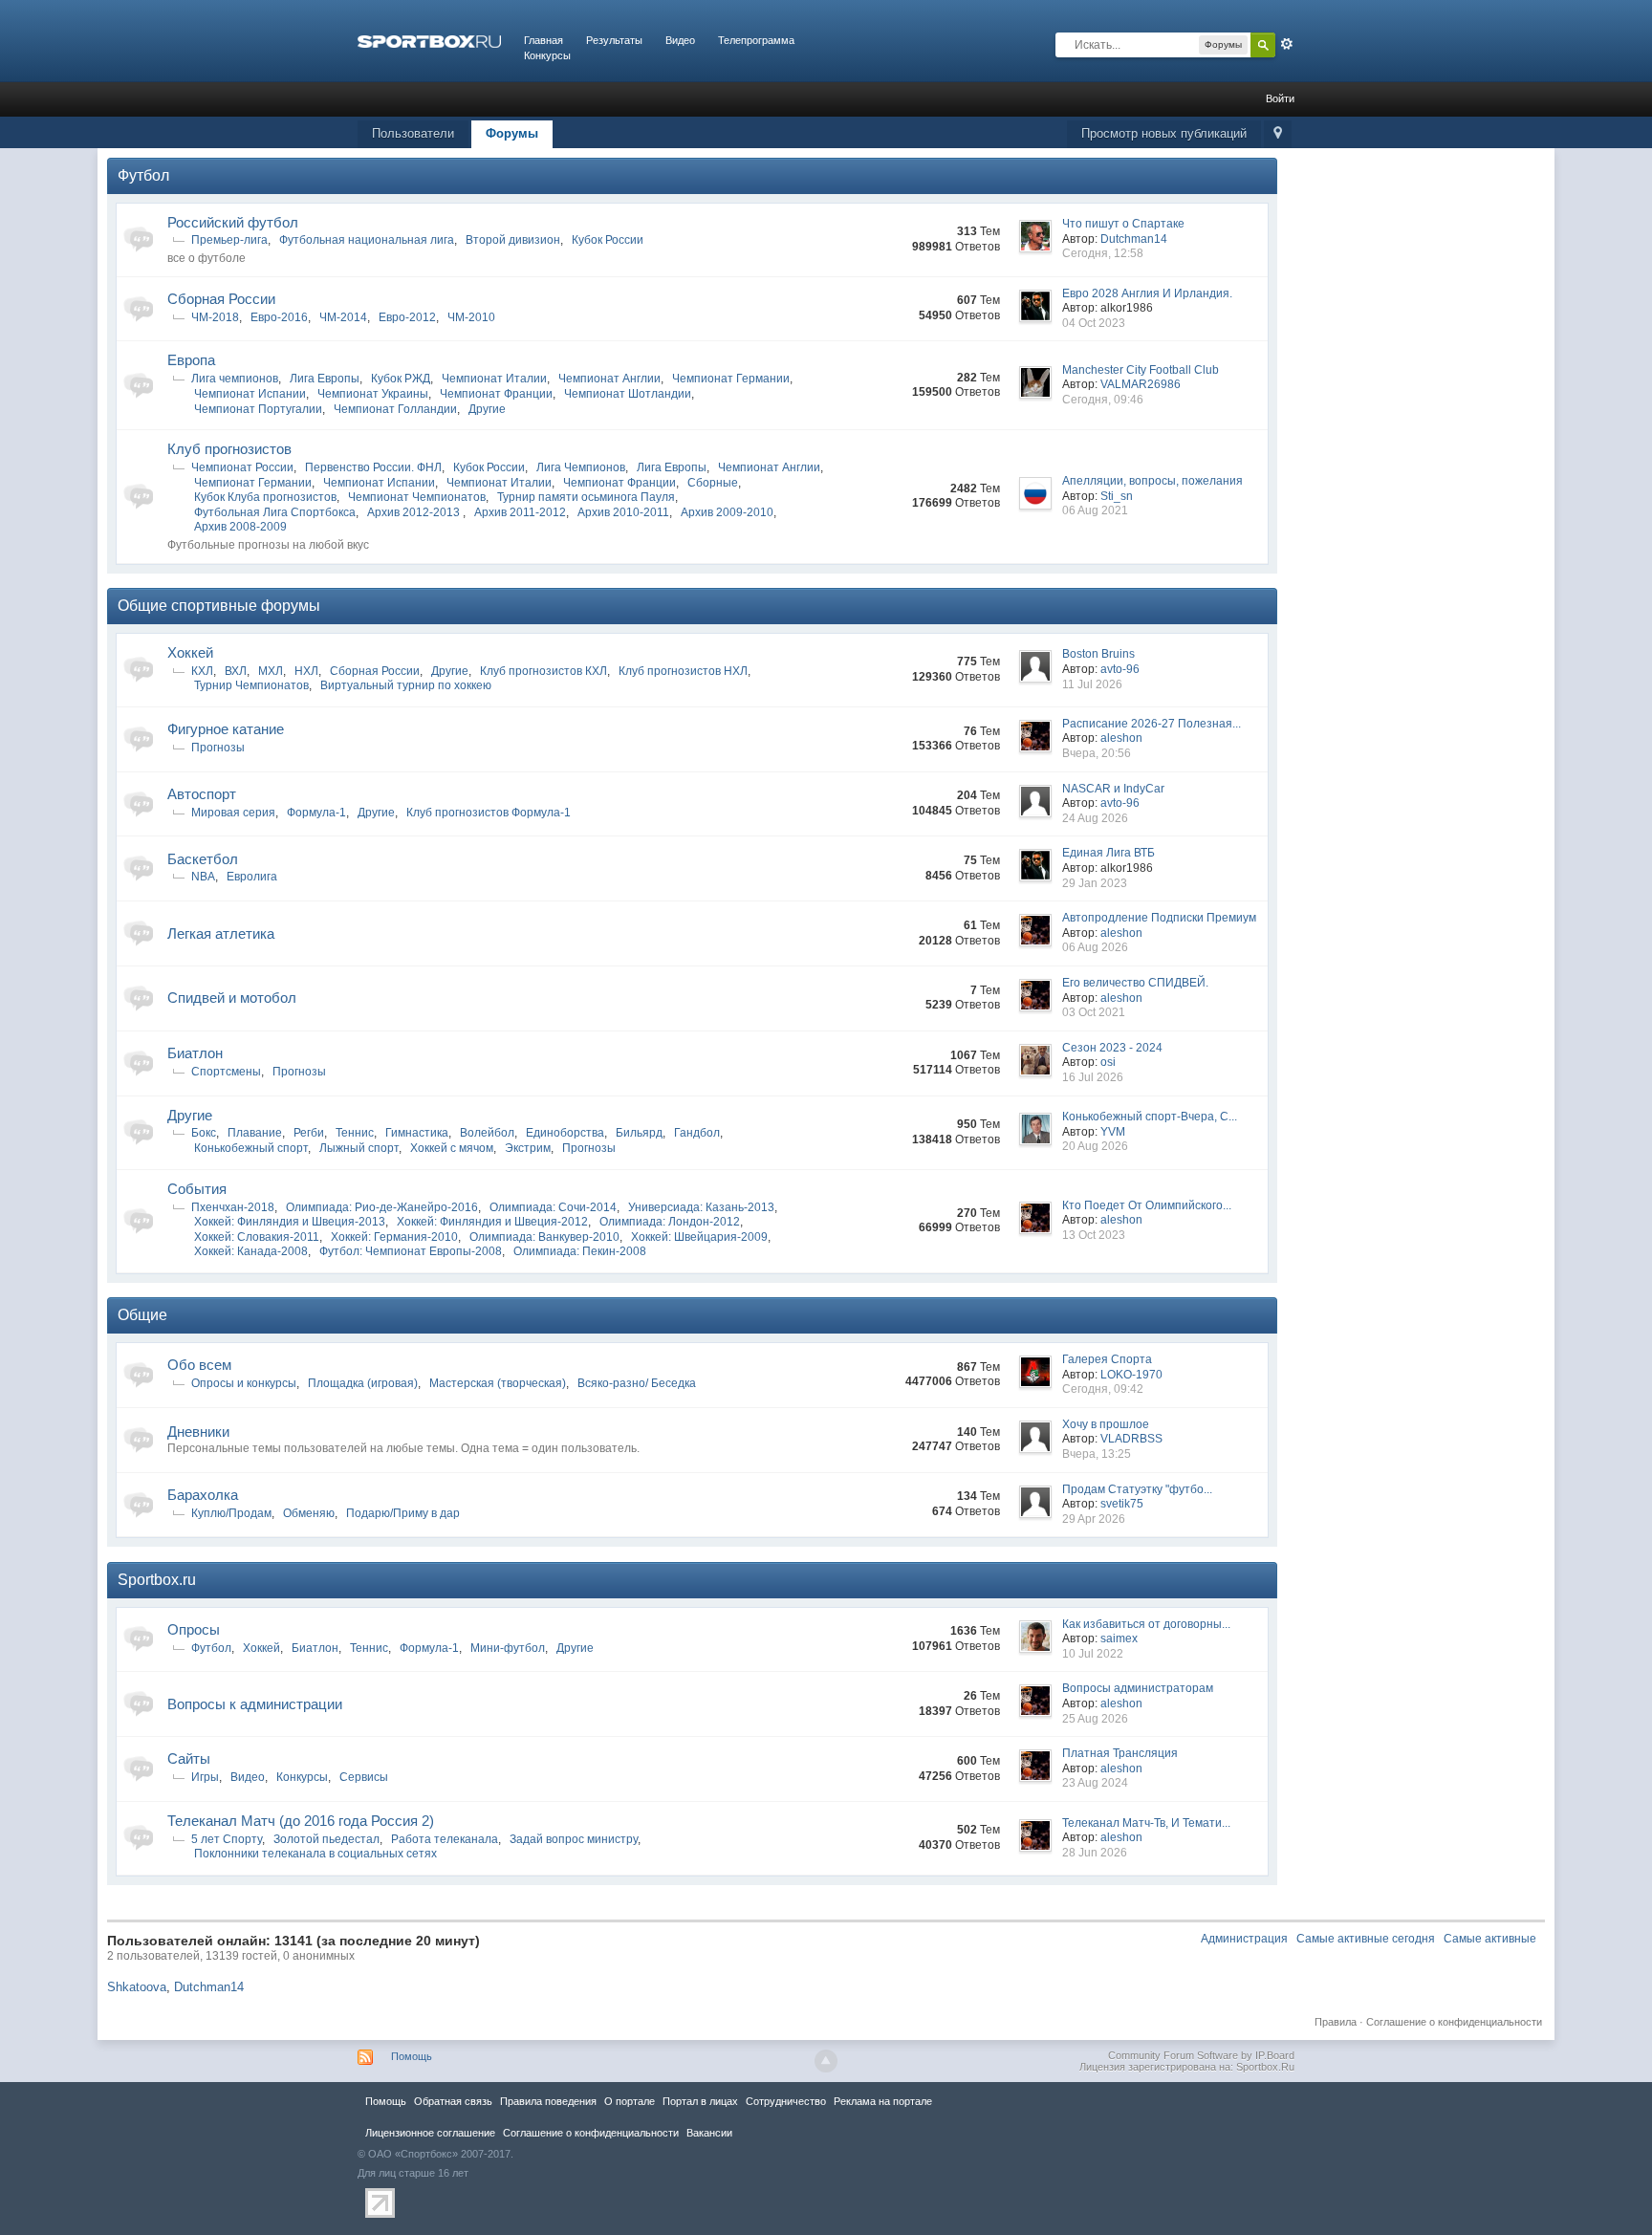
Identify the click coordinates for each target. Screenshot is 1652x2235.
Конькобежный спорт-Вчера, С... (1150, 1117)
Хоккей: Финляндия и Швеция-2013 (290, 1222)
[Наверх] (826, 2061)
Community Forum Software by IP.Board (1201, 2055)
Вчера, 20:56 (1097, 753)
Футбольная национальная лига (367, 240)
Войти (1280, 98)
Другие (487, 409)
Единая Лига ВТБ (1109, 853)
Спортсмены (226, 1072)
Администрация (1244, 1939)
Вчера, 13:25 (1097, 1454)
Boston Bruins (1098, 654)
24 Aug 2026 (1095, 818)
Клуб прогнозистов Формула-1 (489, 813)
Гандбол (697, 1133)
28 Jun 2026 (1095, 1853)
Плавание (255, 1133)
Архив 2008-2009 (240, 527)
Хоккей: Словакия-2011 (257, 1237)
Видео (680, 40)
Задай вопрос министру (574, 1839)
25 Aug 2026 (1095, 1719)
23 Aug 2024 (1095, 1783)
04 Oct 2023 (1094, 323)
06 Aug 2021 (1095, 510)
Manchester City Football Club (1141, 370)
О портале (630, 2101)
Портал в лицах (700, 2101)
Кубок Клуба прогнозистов (265, 497)
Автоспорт (202, 794)
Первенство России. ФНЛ (373, 467)
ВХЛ (236, 671)
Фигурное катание (226, 729)
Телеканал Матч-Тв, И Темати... (1146, 1823)
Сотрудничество (786, 2101)
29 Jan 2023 (1095, 883)
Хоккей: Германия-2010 (394, 1237)
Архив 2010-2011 (623, 512)
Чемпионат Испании (250, 394)
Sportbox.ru (157, 1580)
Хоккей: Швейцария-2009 (699, 1237)
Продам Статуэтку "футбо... (1137, 1489)
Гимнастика (417, 1133)
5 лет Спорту (227, 1839)
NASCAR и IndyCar (1113, 789)
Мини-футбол (508, 1648)
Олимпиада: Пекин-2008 (580, 1251)
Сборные (713, 483)
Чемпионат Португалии (258, 409)
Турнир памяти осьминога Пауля (586, 497)
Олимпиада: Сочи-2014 (553, 1207)
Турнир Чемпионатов (251, 685)
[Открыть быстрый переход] (1278, 134)
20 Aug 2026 (1095, 1146)
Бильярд (639, 1133)
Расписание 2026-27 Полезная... (1152, 724)
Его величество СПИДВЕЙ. (1135, 983)
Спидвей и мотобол (232, 998)
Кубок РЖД (401, 379)
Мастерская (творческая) (498, 1383)
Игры (205, 1777)
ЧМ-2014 (343, 317)
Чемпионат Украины (373, 394)
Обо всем (199, 1365)
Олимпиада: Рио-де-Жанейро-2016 (382, 1207)
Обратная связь (453, 2101)
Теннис (355, 1133)
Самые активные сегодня (1366, 1939)
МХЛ (271, 671)
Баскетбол (203, 859)
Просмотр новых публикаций (1164, 133)
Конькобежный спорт (251, 1148)
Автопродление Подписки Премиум (1159, 918)
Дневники (198, 1432)
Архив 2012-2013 (415, 512)
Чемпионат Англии (609, 379)
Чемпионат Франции (496, 394)
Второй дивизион (513, 240)
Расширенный (1287, 44)
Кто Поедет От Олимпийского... (1147, 1205)
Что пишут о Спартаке (1123, 224)
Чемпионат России (242, 467)
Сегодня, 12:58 (1103, 253)
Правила (1336, 2022)
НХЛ (306, 671)
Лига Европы (325, 379)
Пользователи (413, 133)
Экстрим (528, 1148)
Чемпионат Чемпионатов (417, 497)
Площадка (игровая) (363, 1383)
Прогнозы (218, 748)
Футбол (143, 175)
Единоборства (565, 1133)
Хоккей (190, 652)
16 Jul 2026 (1093, 1077)
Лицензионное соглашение (430, 2133)
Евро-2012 (407, 317)
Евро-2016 (279, 317)
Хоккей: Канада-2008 (251, 1251)
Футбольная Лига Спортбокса (275, 512)
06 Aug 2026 (1095, 947)
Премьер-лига (229, 240)
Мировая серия (233, 813)
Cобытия (197, 1189)
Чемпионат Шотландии (628, 394)
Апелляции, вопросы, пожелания (1152, 481)
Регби (309, 1133)
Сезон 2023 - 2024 (1112, 1048)
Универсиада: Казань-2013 (701, 1207)
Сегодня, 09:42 (1103, 1389)
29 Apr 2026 (1094, 1519)
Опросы (194, 1629)
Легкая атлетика (221, 933)
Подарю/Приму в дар (403, 1513)
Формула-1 (316, 813)
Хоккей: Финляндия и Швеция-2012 (492, 1222)
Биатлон (195, 1053)
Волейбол (487, 1133)
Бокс (204, 1133)
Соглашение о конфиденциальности (1454, 2022)
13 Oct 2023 (1094, 1235)
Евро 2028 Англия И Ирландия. (1147, 293)
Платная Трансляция (1120, 1753)
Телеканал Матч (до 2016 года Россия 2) (301, 1821)
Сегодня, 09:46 (1103, 400)
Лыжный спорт (359, 1148)
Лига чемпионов (235, 379)
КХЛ (202, 671)
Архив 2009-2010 (727, 512)
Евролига (252, 877)
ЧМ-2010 (471, 317)
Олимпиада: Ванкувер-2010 (544, 1237)
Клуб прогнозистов (229, 449)
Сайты (189, 1758)
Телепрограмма (756, 40)
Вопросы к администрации (255, 1704)
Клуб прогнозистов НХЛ (683, 671)
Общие (142, 1315)
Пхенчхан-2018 (233, 1207)
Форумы (512, 133)
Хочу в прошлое (1106, 1424)
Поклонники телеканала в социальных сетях (315, 1854)
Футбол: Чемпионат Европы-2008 (411, 1251)
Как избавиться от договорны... (1146, 1624)
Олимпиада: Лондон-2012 (670, 1222)
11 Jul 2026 (1092, 684)
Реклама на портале (883, 2101)
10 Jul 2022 (1093, 1654)
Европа (191, 360)
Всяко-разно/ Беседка (637, 1383)
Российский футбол (233, 222)
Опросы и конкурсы (244, 1383)
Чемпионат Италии (494, 379)
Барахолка (203, 1495)
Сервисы (364, 1777)
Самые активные (1490, 1939)
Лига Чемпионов (581, 467)
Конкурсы (547, 55)
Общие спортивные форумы (219, 606)
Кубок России (608, 240)
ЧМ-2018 (215, 317)
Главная (543, 40)
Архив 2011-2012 (520, 512)
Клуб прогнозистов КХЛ (543, 671)
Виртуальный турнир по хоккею (406, 685)
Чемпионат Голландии (395, 409)
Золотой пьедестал (326, 1839)
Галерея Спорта (1107, 1359)
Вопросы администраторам (1138, 1688)
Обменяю (309, 1513)
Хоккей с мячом (452, 1148)
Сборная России (221, 299)
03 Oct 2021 (1094, 1012)
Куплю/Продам (231, 1513)
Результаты (614, 40)
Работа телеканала (445, 1839)
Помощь (412, 2056)
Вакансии (709, 2133)
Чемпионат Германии (731, 379)
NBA (203, 877)
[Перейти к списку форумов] (429, 40)
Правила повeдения (548, 2101)
